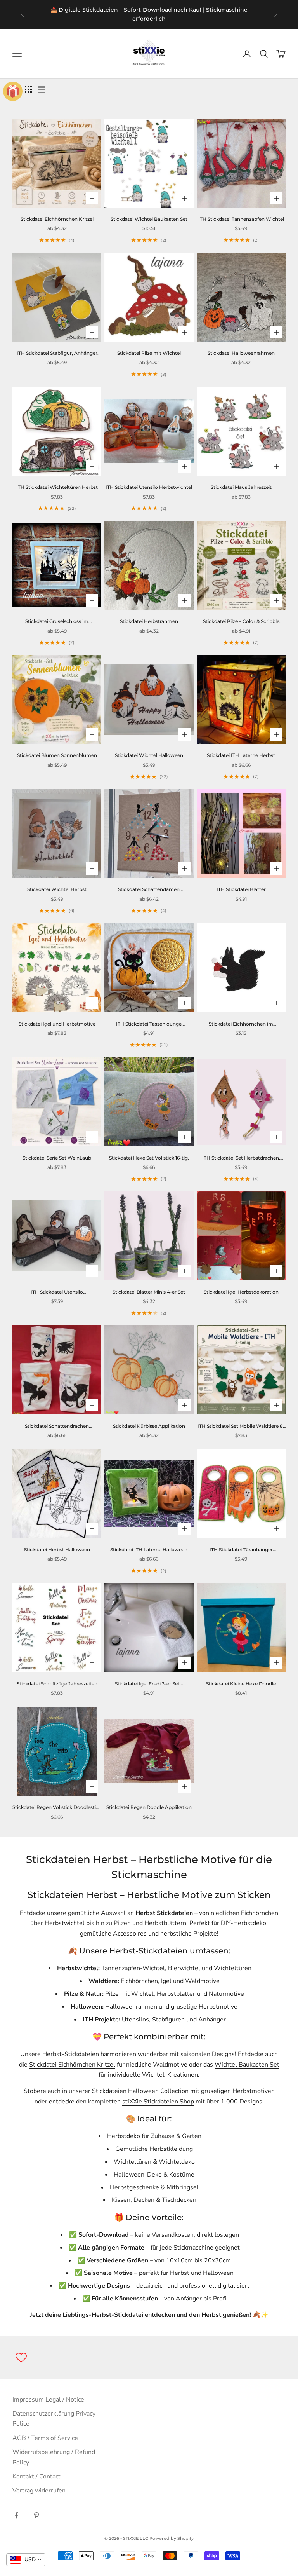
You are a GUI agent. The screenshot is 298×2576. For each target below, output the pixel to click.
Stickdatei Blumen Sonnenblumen (57, 755)
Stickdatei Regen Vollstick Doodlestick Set (57, 1808)
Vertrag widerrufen (39, 2491)
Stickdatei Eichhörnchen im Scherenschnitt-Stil (241, 1024)
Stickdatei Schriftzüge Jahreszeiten (57, 1684)
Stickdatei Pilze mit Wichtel (149, 353)
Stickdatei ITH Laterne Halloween (149, 1550)
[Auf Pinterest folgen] (36, 2515)
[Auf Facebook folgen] (16, 2515)
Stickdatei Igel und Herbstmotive (57, 1024)
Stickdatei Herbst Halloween (57, 1550)
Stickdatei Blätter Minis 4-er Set (149, 1292)
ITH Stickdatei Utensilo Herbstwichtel (149, 487)
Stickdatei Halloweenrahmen (241, 353)
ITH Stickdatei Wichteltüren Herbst (57, 487)
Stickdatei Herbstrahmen (149, 621)
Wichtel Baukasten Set (247, 2065)
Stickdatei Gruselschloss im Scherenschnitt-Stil (57, 622)
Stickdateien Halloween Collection (140, 2091)
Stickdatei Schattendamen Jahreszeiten (149, 890)
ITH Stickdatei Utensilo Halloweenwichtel (57, 1292)
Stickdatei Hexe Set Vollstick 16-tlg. (149, 1158)
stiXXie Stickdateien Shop (158, 2102)
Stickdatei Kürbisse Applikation (149, 1426)
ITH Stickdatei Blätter (241, 889)
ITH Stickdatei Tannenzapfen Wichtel (241, 219)
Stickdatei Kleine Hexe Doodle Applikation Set (241, 1684)
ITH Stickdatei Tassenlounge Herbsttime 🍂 (149, 1024)
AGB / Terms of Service (45, 2438)
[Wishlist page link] (21, 2357)
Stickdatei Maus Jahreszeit (241, 487)
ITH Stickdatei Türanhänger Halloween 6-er (241, 1550)
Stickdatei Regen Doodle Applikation (149, 1807)
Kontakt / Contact (36, 2477)
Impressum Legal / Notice (48, 2400)
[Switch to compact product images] (42, 89)
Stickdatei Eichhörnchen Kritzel (57, 219)
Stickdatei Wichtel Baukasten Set (149, 219)
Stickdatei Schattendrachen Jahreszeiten (57, 1427)
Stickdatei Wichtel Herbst (57, 889)
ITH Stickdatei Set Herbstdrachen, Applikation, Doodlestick (241, 1158)
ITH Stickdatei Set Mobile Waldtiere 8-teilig (241, 1427)
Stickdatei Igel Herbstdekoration (241, 1292)
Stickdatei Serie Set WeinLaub (57, 1158)
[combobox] (26, 2560)
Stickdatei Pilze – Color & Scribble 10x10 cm (241, 622)
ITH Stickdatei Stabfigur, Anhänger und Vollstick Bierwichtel (57, 354)
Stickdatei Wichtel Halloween (149, 755)
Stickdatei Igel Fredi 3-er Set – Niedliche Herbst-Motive (149, 1684)
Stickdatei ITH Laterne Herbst (241, 755)
